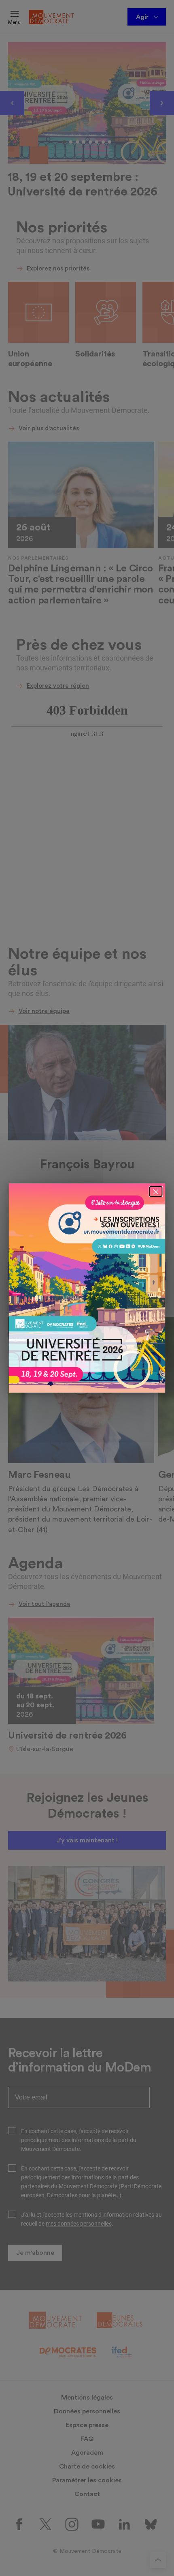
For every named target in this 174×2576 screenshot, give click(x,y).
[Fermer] (156, 1191)
